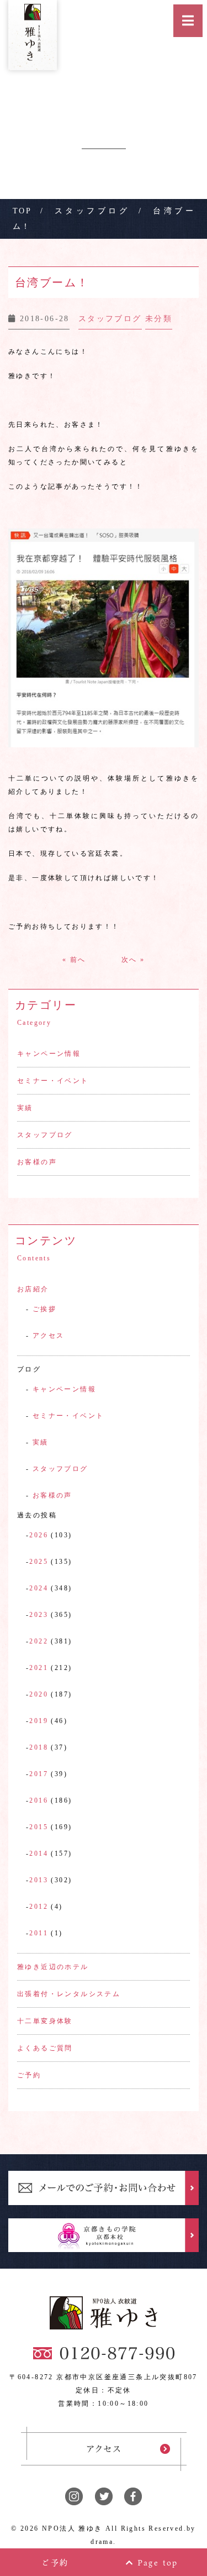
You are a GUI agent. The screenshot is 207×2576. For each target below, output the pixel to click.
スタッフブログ (45, 1135)
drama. (103, 2542)
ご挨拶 (44, 1309)
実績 (25, 1108)
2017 (39, 1774)
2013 (39, 1880)
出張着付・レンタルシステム (69, 1994)
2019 (39, 1721)
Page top (156, 2562)
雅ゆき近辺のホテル (53, 1967)
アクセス (49, 1336)
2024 (39, 1588)
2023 (39, 1615)
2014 (39, 1854)
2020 (39, 1694)
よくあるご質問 (45, 2048)
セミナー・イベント (53, 1081)
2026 (39, 1535)
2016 (39, 1800)
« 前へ (74, 960)
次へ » (133, 960)
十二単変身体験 (45, 2021)
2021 (39, 1668)
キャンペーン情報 (49, 1054)
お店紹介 (33, 1289)
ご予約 (29, 2075)
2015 (39, 1827)
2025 (39, 1562)
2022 (39, 1641)
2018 (39, 1747)
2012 (39, 1907)
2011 (39, 1933)
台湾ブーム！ (52, 282)
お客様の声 (37, 1162)
